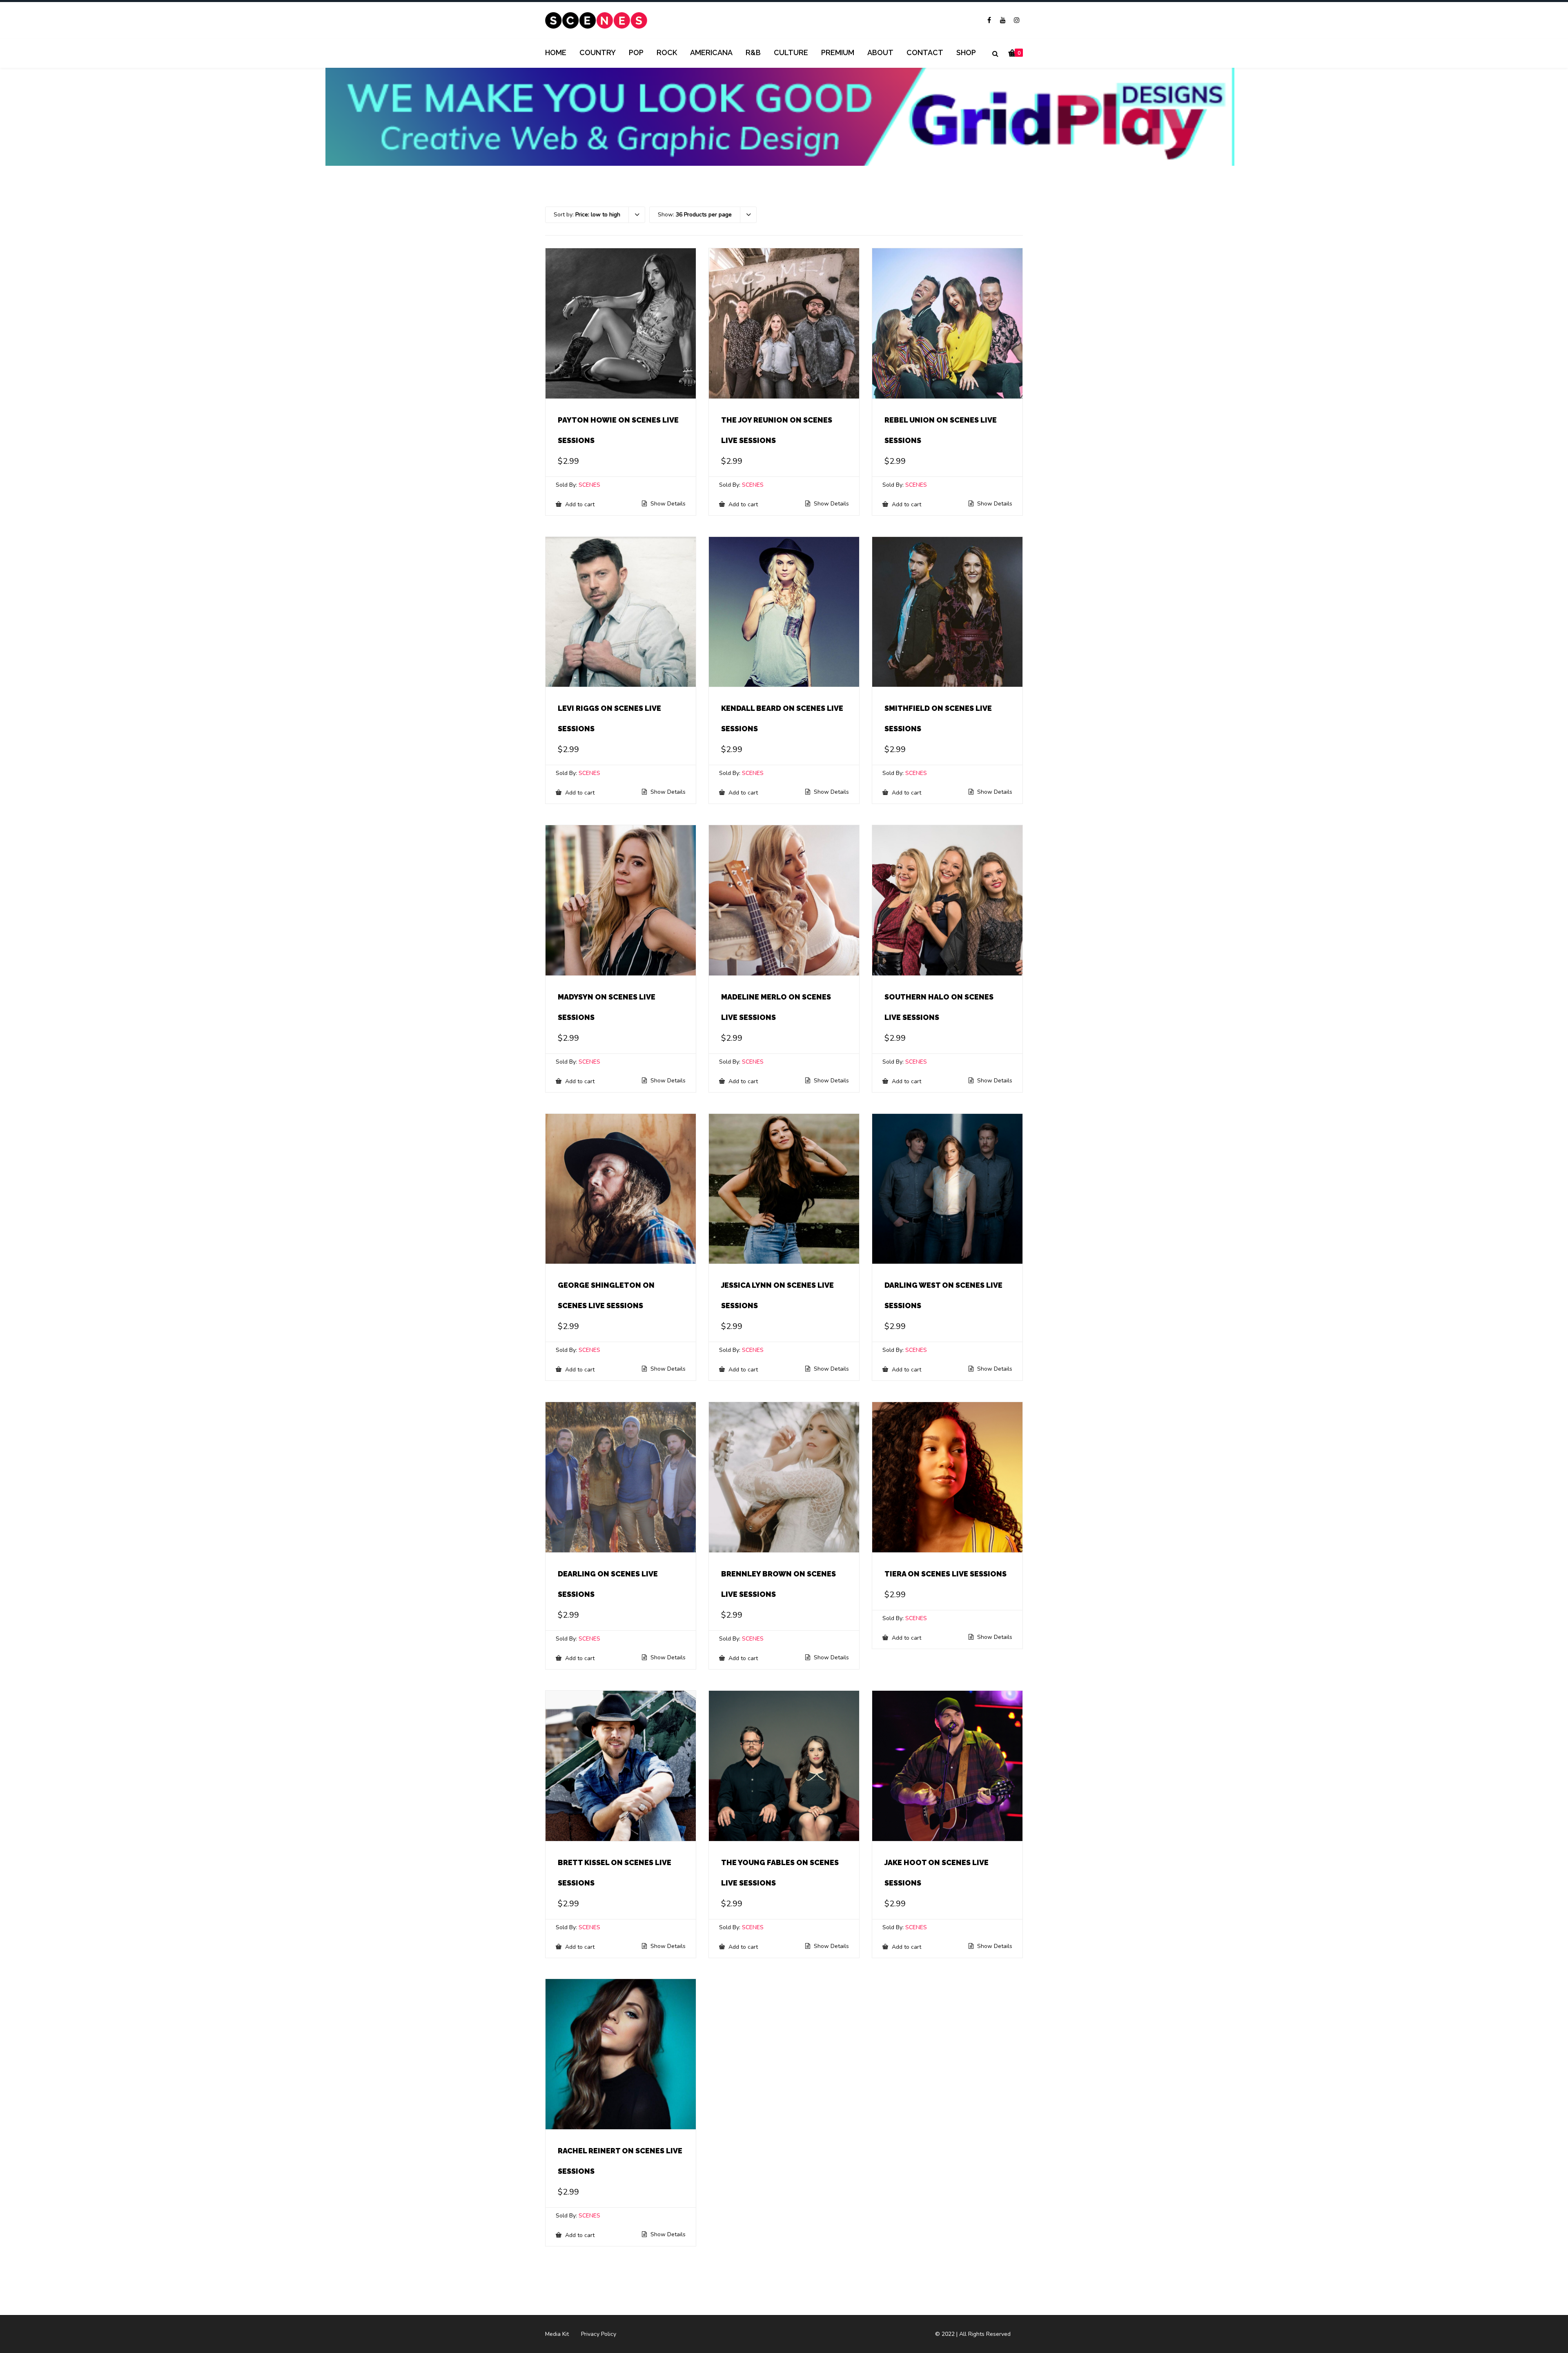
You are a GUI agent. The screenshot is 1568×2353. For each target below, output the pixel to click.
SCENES (589, 485)
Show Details (667, 504)
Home (556, 52)
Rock (667, 52)
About (880, 52)
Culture (791, 52)
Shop (966, 52)
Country (598, 52)
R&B (753, 52)
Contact (925, 52)
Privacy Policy (599, 2334)
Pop (636, 52)
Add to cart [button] (579, 504)
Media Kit (557, 2334)
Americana (711, 52)
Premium (838, 52)
